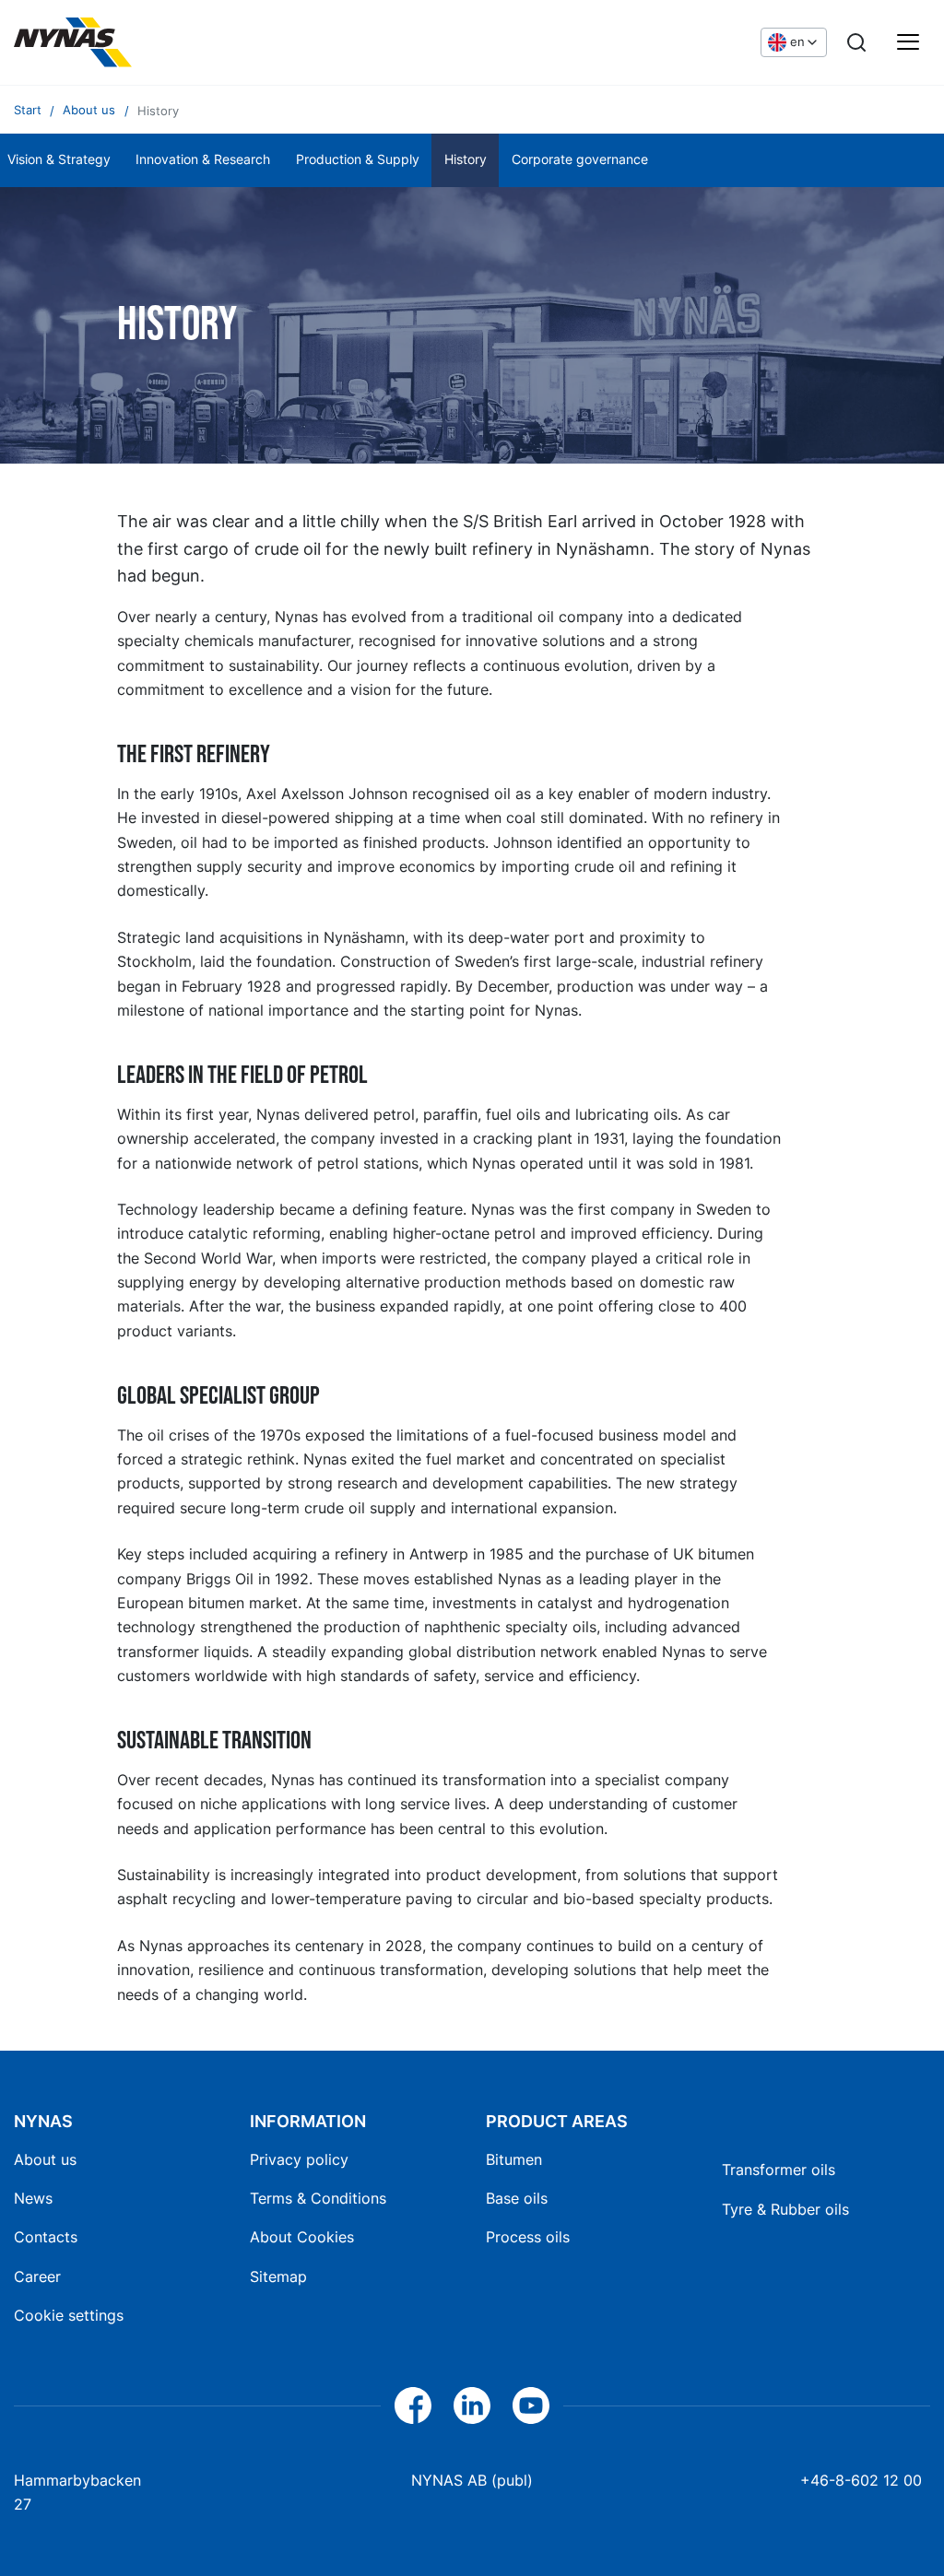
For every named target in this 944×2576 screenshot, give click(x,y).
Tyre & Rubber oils (785, 2209)
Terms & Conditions (318, 2198)
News (33, 2198)
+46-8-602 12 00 (861, 2480)
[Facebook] (413, 2405)
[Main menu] (908, 42)
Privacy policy (299, 2159)
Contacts (46, 2237)
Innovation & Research (203, 159)
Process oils (528, 2237)
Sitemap (278, 2276)
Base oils (517, 2198)
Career (37, 2276)
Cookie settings (69, 2315)
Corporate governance (580, 159)
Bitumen (514, 2159)
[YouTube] (531, 2405)
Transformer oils (779, 2170)
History (466, 159)
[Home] (73, 42)
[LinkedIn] (472, 2405)
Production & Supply (358, 159)
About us (45, 2159)
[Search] (856, 42)
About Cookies (302, 2237)
